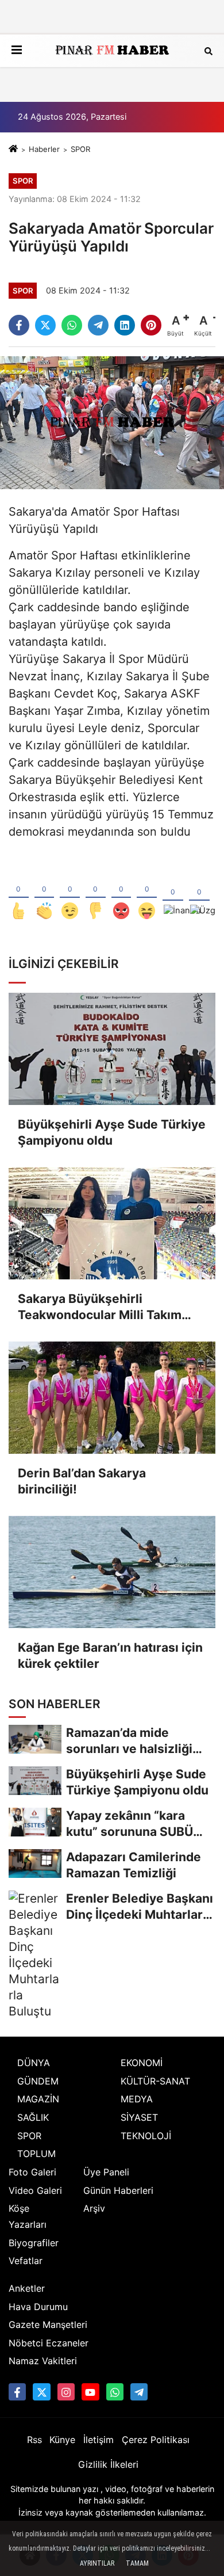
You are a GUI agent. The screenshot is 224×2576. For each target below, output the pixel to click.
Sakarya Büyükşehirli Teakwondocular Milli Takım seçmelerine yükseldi (100, 1307)
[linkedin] (125, 325)
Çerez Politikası (156, 2440)
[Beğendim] (19, 892)
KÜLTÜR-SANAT (155, 2081)
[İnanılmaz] (173, 892)
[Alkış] (45, 892)
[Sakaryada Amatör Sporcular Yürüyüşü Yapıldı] (112, 422)
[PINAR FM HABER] (112, 51)
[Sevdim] (70, 892)
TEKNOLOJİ (146, 2136)
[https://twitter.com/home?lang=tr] (41, 2392)
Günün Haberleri (118, 2190)
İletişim (99, 2440)
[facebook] (19, 325)
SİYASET (139, 2117)
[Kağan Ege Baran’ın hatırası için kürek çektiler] (112, 1572)
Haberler (44, 149)
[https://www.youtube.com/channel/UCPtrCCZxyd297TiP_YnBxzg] (90, 2392)
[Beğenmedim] (96, 892)
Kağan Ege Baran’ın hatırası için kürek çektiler (110, 1655)
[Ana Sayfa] (13, 149)
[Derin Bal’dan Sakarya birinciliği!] (112, 1398)
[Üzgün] (199, 892)
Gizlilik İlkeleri (108, 2464)
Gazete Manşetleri (48, 2325)
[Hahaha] (147, 892)
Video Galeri (35, 2190)
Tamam (137, 2563)
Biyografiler (34, 2243)
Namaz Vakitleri (43, 2361)
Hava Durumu (38, 2307)
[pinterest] (151, 325)
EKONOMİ (142, 2063)
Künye (62, 2440)
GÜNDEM (38, 2081)
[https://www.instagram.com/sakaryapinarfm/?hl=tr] (66, 2392)
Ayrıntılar (97, 2563)
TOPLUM (36, 2154)
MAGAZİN (38, 2099)
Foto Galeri (32, 2172)
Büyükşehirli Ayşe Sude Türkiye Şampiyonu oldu (112, 1132)
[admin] (139, 2392)
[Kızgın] (121, 892)
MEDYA (137, 2099)
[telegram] (98, 325)
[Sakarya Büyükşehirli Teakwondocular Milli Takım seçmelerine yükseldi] (112, 1223)
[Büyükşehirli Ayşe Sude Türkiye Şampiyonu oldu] (112, 1049)
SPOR (80, 149)
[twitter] (45, 325)
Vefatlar (26, 2261)
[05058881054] (115, 2392)
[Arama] (208, 50)
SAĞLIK (33, 2117)
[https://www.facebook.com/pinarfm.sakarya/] (17, 2392)
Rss (34, 2440)
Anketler (27, 2288)
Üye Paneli (106, 2172)
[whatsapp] (72, 325)
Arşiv (94, 2208)
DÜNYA (34, 2063)
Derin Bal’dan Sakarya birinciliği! (82, 1481)
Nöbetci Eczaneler (49, 2343)
